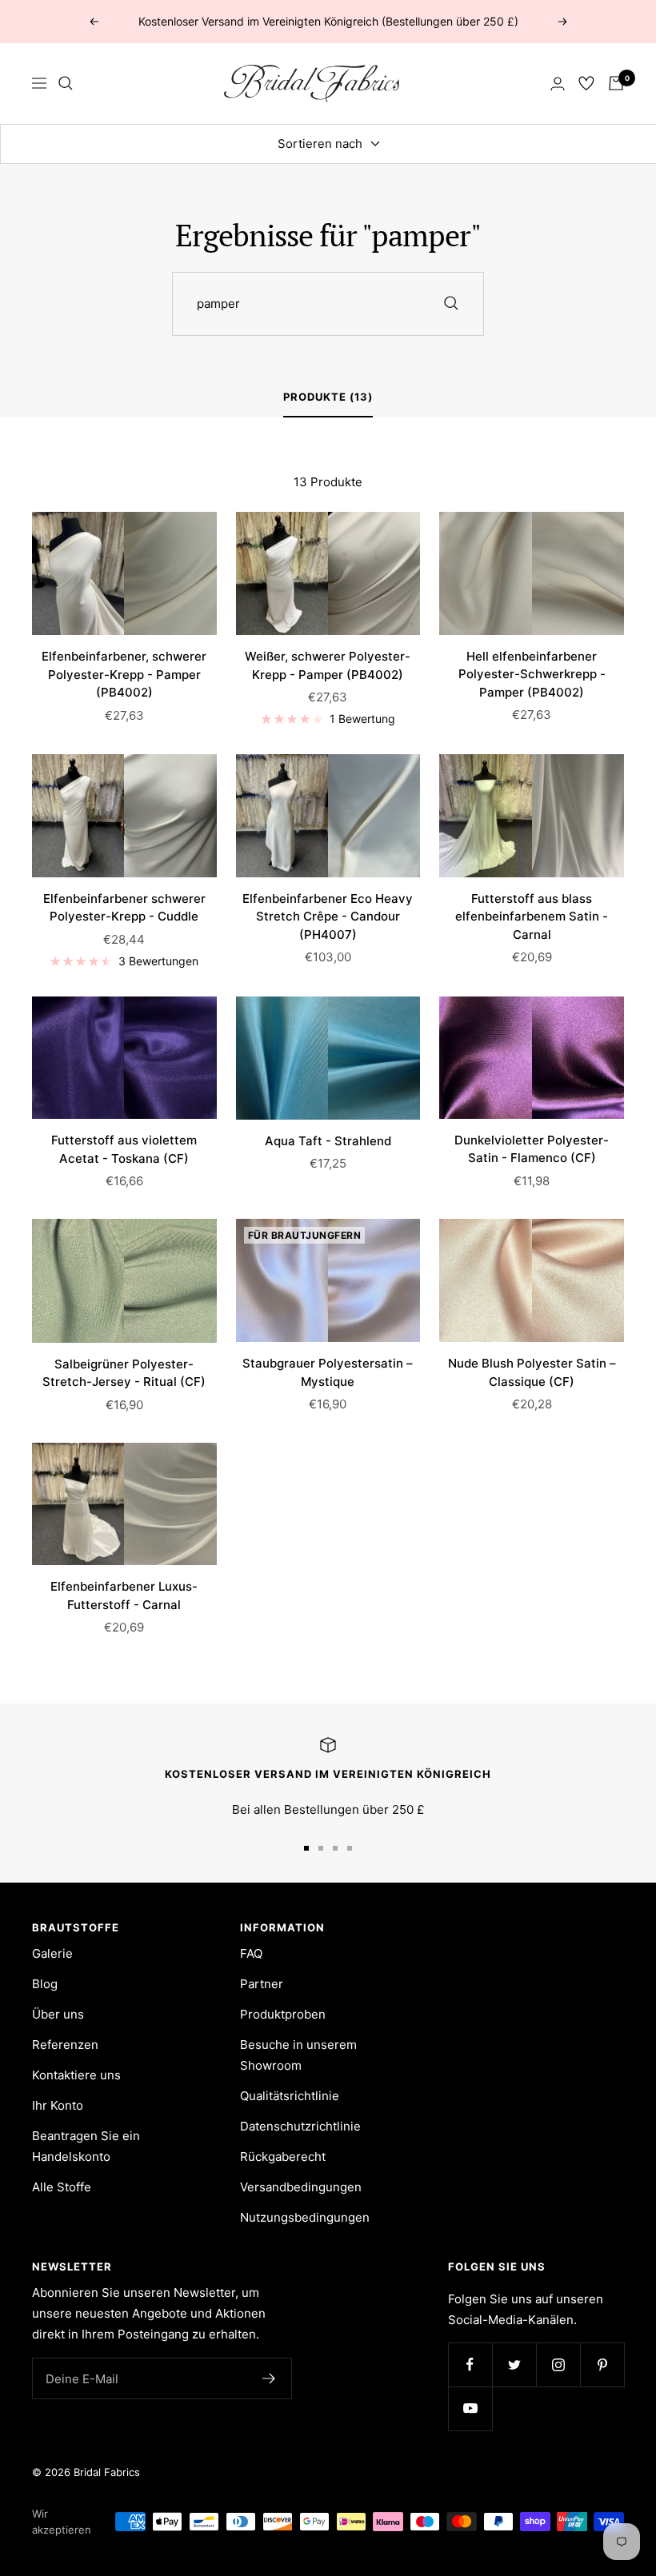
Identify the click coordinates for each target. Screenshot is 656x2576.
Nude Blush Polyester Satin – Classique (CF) (532, 1372)
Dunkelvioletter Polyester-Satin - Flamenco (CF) (532, 1149)
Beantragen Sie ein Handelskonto (86, 2146)
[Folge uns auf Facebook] (470, 2364)
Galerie (52, 1953)
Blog (45, 1984)
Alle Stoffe (62, 2187)
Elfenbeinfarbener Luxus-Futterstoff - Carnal (124, 1596)
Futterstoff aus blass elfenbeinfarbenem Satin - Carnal (532, 917)
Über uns (58, 2014)
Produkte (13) (328, 397)
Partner (262, 1984)
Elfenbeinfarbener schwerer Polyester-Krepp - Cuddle (124, 908)
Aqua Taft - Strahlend (328, 1141)
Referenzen (65, 2045)
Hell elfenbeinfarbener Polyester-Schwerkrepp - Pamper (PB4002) (532, 674)
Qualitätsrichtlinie (290, 2096)
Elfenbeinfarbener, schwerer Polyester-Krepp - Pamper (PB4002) (124, 674)
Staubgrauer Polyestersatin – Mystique (328, 1372)
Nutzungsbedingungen (305, 2217)
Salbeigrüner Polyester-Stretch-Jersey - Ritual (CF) (124, 1373)
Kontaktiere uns (76, 2075)
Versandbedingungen (301, 2187)
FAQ (251, 1953)
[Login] (558, 84)
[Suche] (66, 83)
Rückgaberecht (283, 2157)
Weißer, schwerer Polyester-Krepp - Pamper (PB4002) (328, 665)
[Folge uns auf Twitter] (514, 2364)
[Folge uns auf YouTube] (470, 2408)
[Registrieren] (269, 2378)
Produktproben (283, 2014)
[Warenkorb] (616, 83)
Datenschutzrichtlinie (300, 2126)
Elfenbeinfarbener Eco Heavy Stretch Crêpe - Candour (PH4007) (328, 917)
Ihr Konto (58, 2105)
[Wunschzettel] (586, 83)
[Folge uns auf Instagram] (558, 2364)
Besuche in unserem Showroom (298, 2055)
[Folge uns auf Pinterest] (602, 2364)
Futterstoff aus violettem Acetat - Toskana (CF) (124, 1149)
